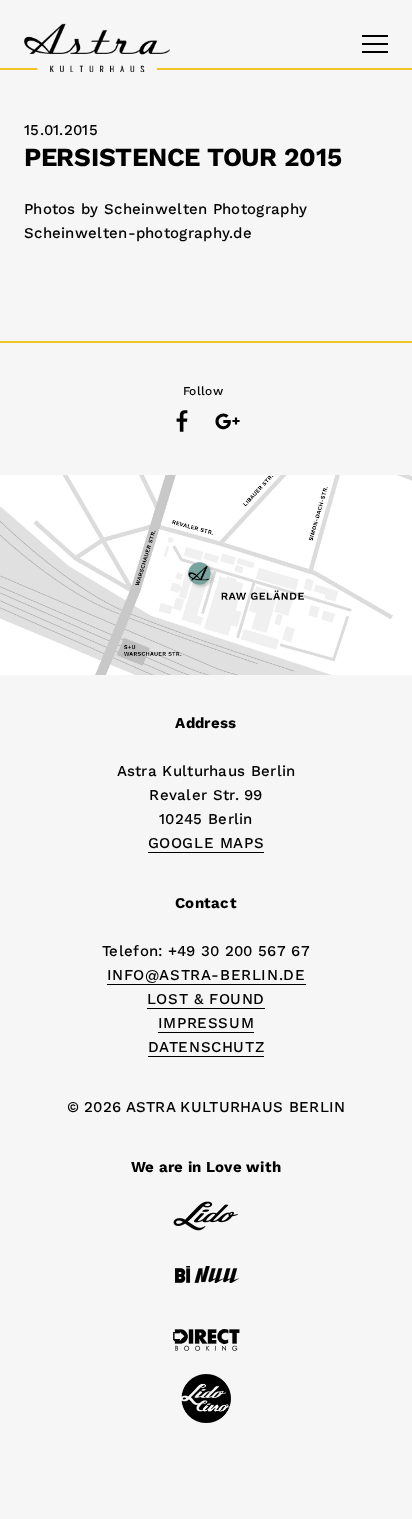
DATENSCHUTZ (206, 1047)
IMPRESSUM (206, 1023)
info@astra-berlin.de (206, 975)
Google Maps (206, 843)
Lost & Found (206, 999)
